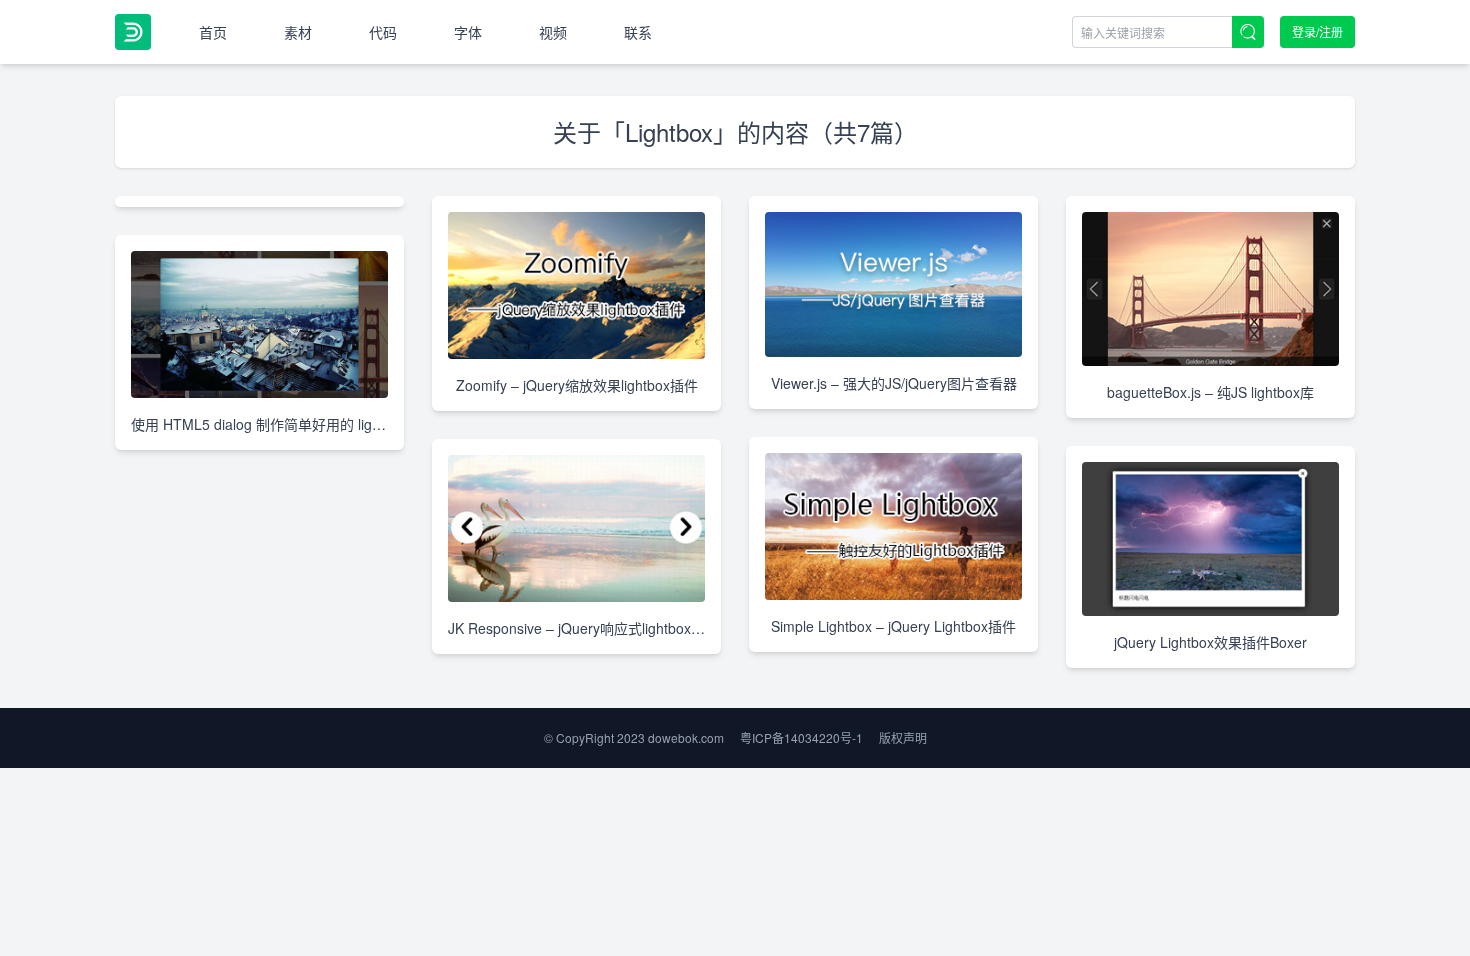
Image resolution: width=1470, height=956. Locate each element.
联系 (638, 32)
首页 (213, 32)
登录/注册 (1317, 31)
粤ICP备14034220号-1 (801, 737)
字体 (468, 32)
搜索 (1248, 32)
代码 (383, 32)
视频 (553, 32)
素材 (298, 32)
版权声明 (903, 737)
